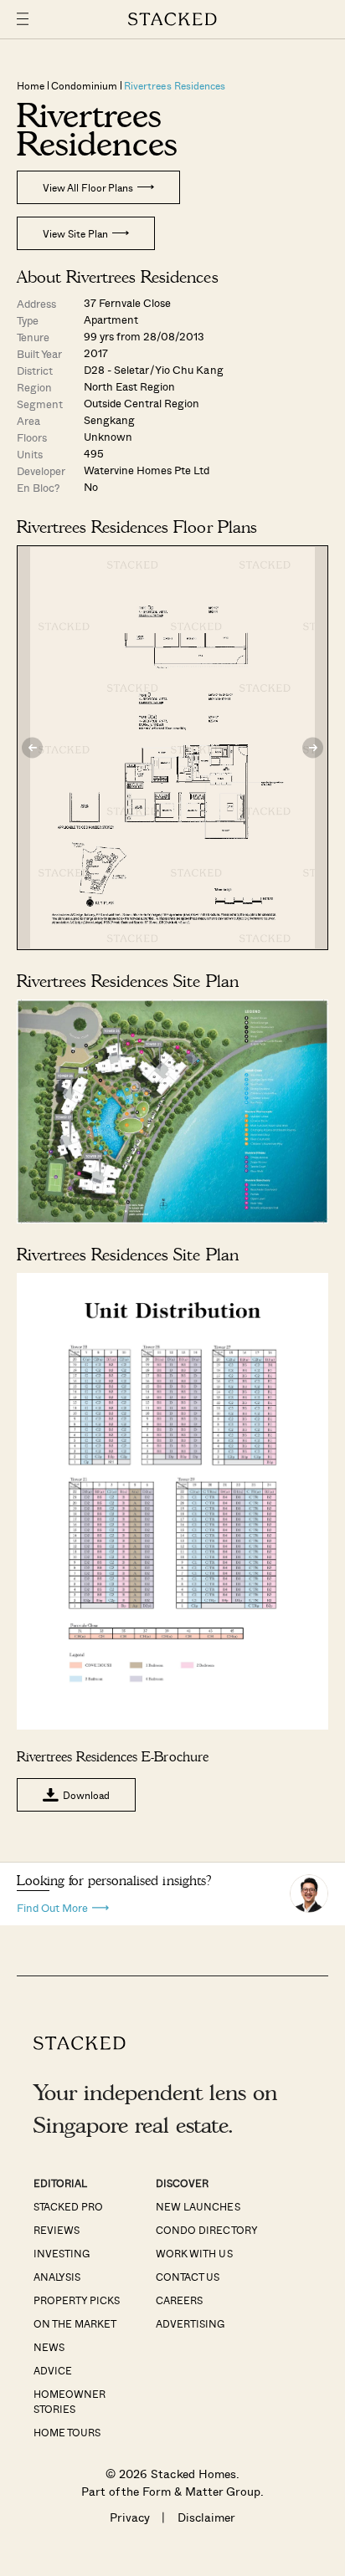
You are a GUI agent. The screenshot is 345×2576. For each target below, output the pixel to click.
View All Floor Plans (88, 187)
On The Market (75, 2323)
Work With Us (194, 2253)
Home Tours (67, 2432)
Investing (62, 2253)
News (49, 2347)
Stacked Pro (68, 2206)
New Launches (198, 2206)
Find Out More (52, 1906)
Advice (53, 2370)
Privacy (130, 2517)
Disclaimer (206, 2517)
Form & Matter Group (201, 2491)
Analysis (57, 2277)
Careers (179, 2300)
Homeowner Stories (70, 2401)
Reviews (57, 2230)
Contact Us (188, 2277)
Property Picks (77, 2300)
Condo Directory (206, 2230)
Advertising (190, 2323)
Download (86, 1795)
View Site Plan (75, 233)
